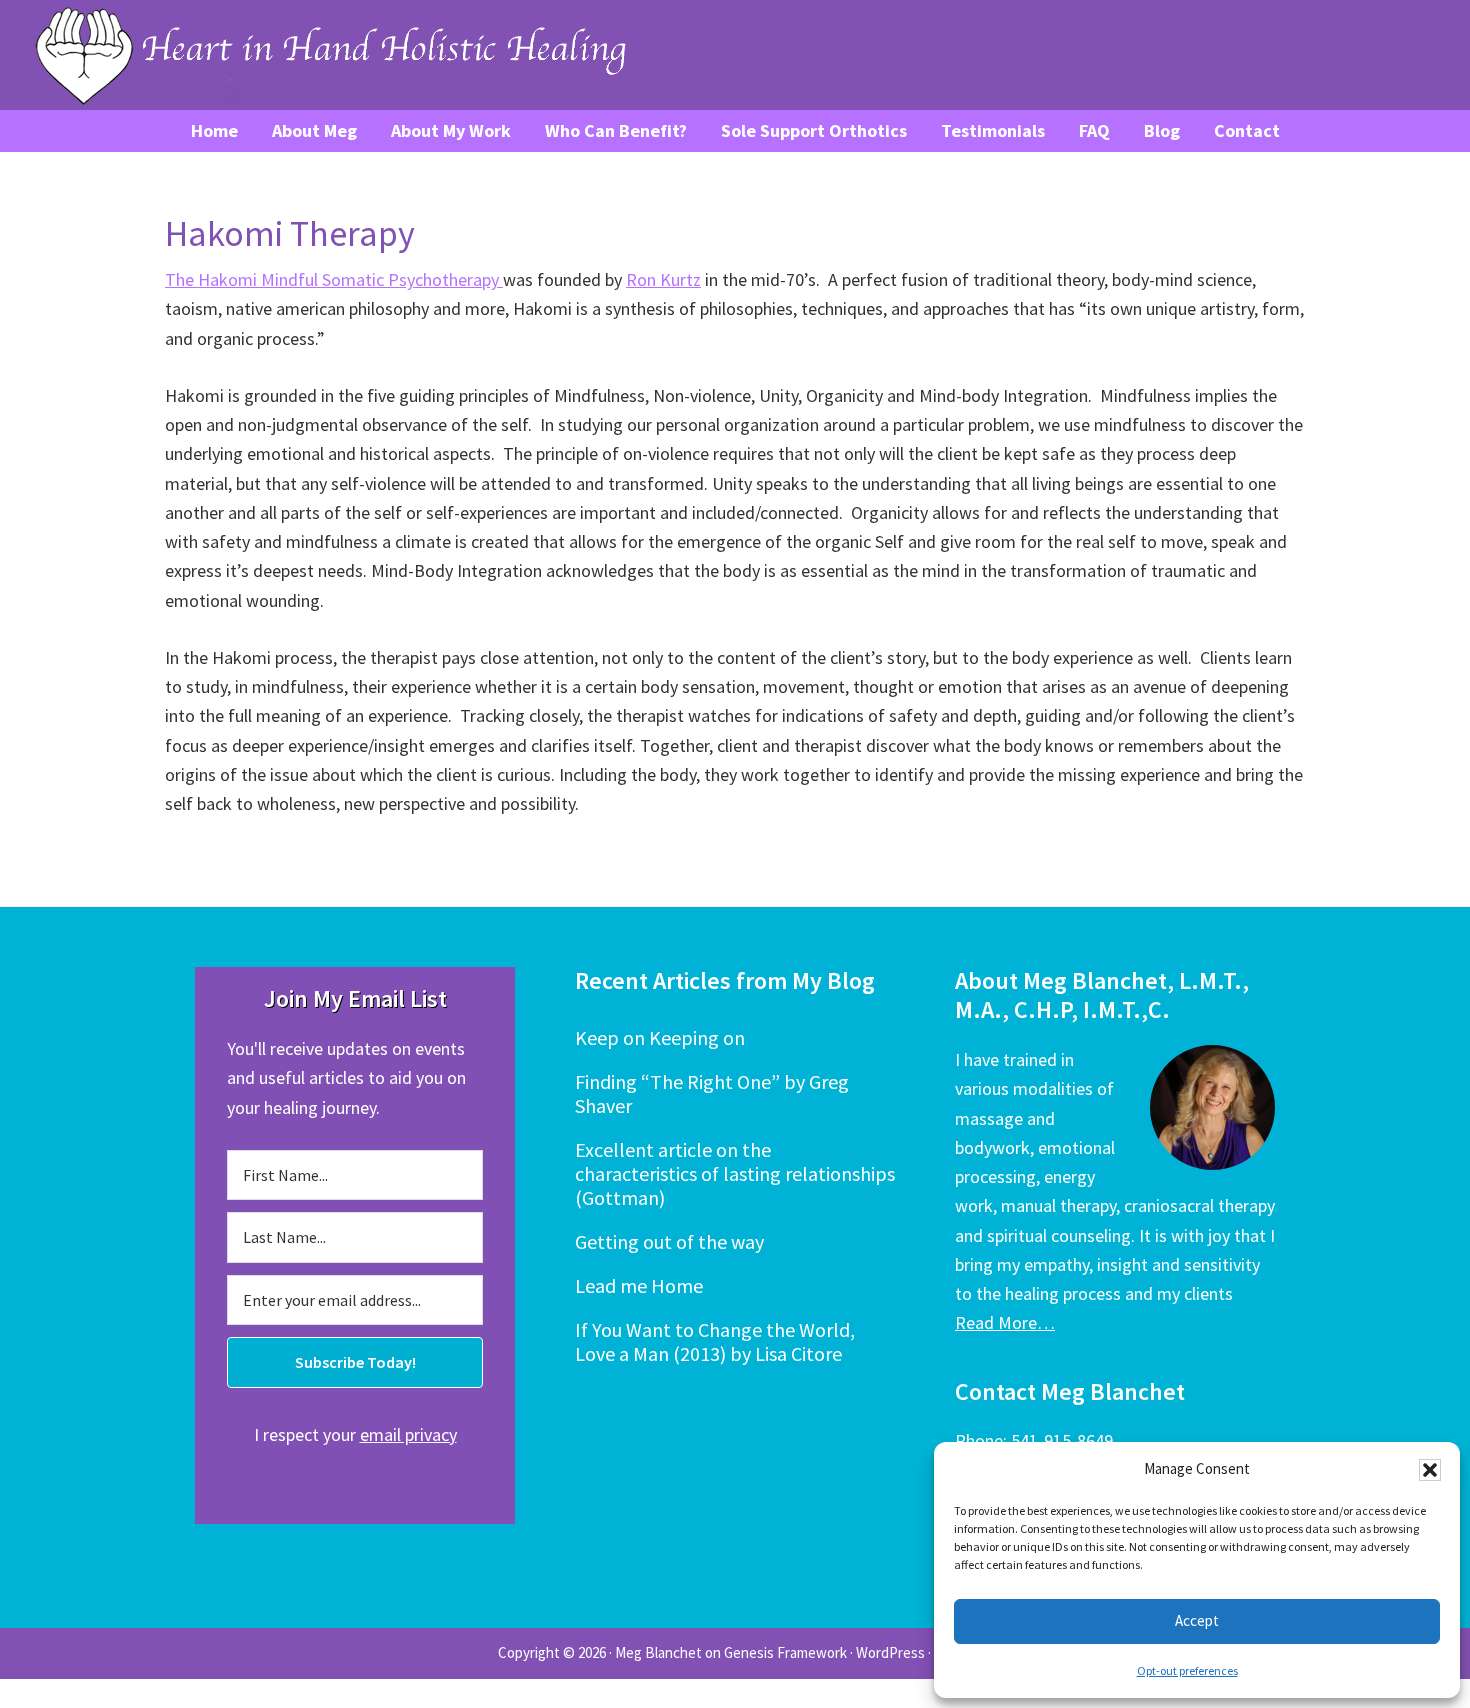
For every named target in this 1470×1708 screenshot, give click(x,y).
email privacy (408, 1434)
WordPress (890, 1652)
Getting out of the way (669, 1241)
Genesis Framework (785, 1652)
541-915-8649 (1062, 1440)
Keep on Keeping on (660, 1037)
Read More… (1005, 1322)
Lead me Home (639, 1285)
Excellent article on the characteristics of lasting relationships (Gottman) (735, 1173)
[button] (1430, 1470)
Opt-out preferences (1187, 1670)
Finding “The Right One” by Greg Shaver (712, 1093)
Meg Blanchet (658, 1652)
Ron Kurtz (663, 279)
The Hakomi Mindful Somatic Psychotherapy (334, 279)
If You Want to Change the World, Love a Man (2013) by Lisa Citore (715, 1341)
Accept (1197, 1620)
